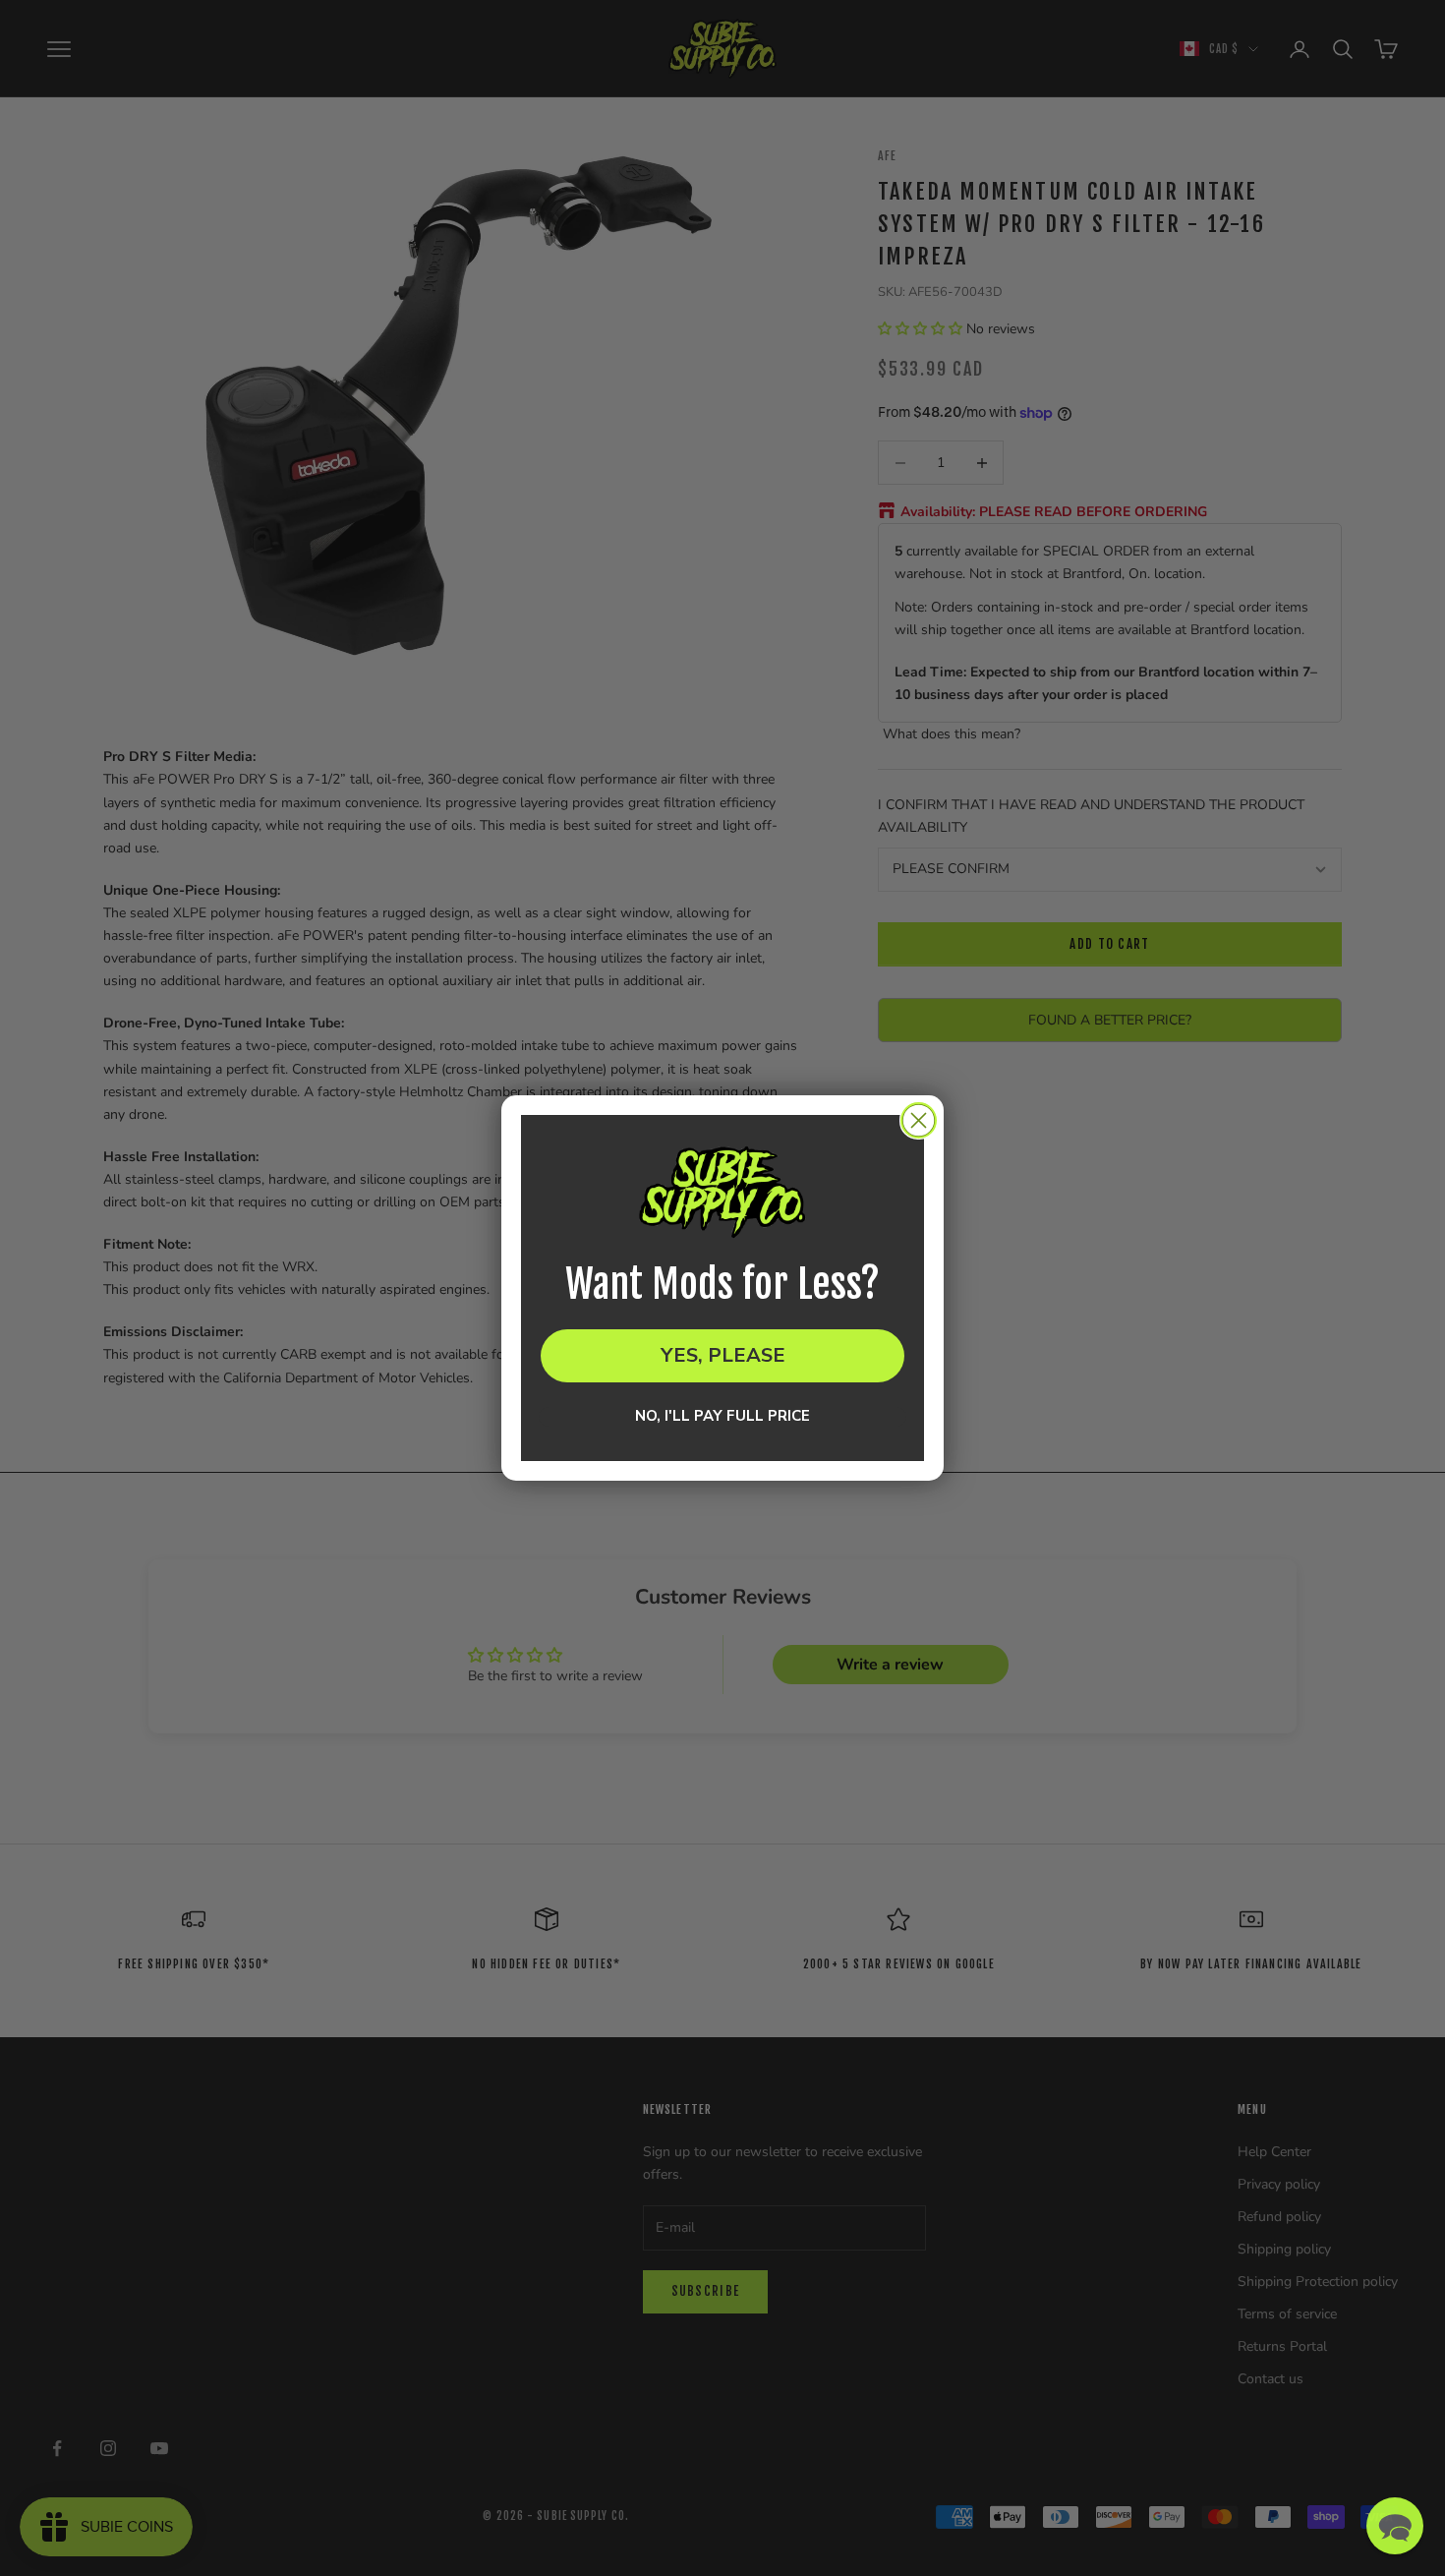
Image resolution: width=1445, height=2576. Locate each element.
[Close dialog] (919, 1120)
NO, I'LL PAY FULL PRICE (722, 1417)
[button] (1395, 2526)
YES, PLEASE (723, 1355)
